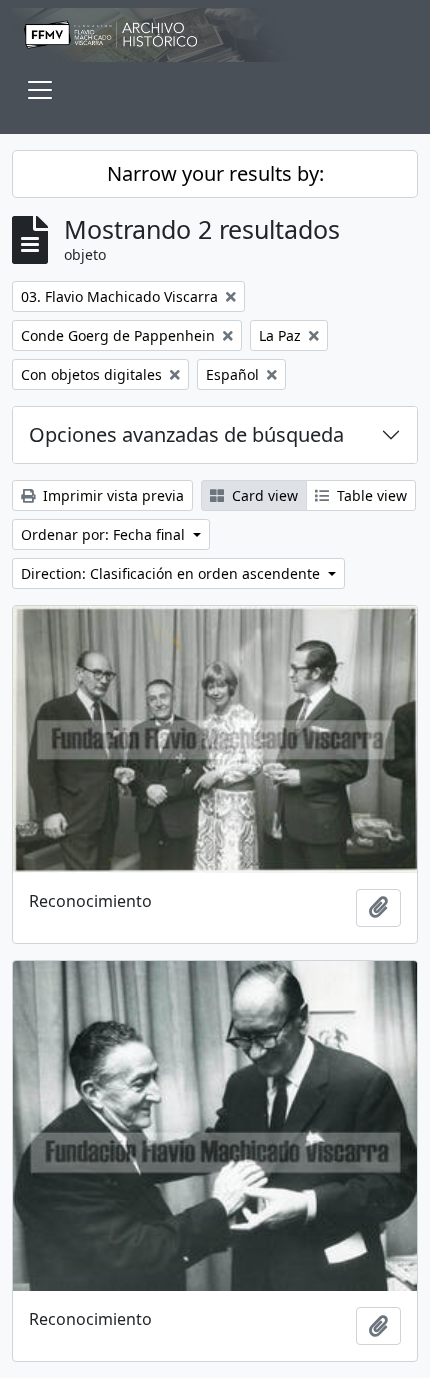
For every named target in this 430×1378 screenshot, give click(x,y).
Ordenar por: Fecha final (105, 534)
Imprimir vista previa (111, 495)
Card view (263, 495)
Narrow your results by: (215, 173)
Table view (370, 495)
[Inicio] (215, 35)
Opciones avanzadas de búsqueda (186, 434)
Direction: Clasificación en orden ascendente (172, 573)
